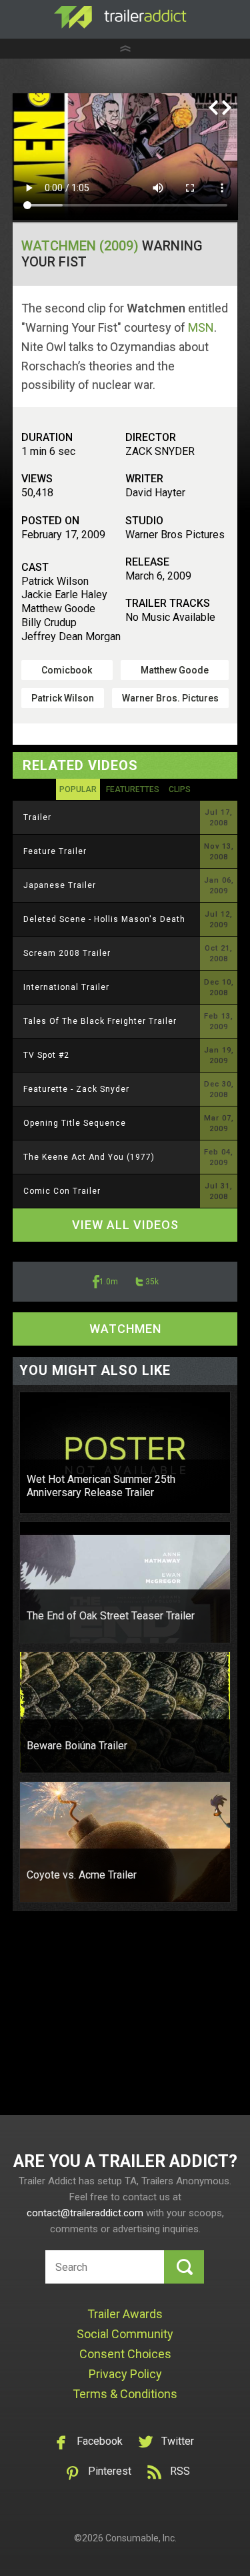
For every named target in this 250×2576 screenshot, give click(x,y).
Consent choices (125, 2354)
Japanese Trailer (60, 885)
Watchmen (125, 1329)
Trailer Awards (125, 2314)
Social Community (125, 2334)
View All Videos (125, 1225)
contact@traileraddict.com (85, 2213)
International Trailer (66, 987)
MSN (201, 327)
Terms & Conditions (125, 2394)
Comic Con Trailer (62, 1191)
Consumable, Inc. (141, 2538)
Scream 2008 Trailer (67, 953)
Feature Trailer (55, 851)
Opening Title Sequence (75, 1123)
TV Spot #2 (46, 1055)
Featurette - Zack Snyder (76, 1089)
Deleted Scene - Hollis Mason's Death (104, 919)
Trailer (37, 817)
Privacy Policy (125, 2374)
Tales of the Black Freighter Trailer (100, 1021)
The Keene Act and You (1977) (89, 1157)
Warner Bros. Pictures (170, 698)
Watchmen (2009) (80, 246)
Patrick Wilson (63, 698)
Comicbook (67, 670)
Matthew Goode (175, 670)
